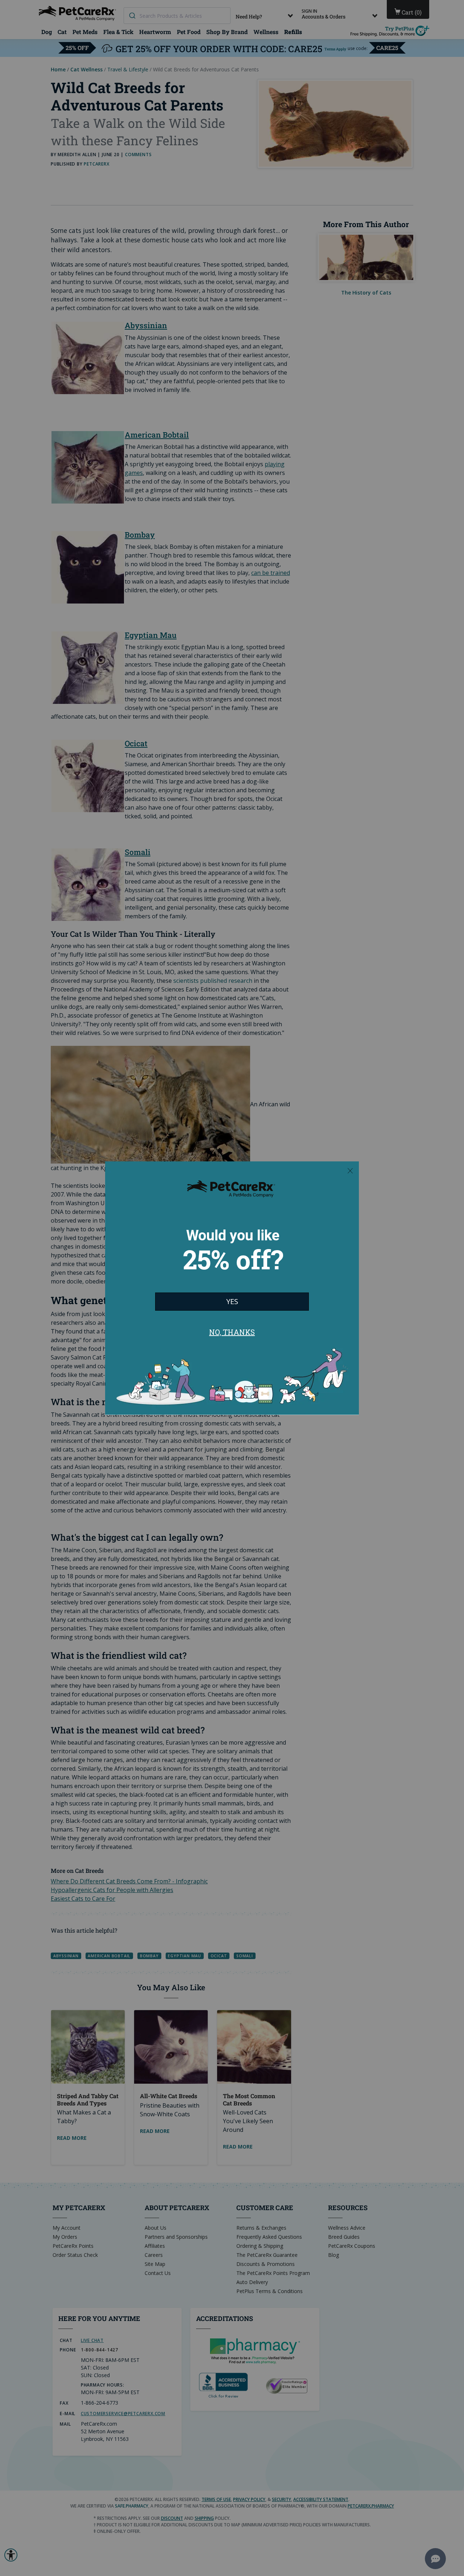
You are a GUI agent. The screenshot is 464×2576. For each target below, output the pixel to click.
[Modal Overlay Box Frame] (232, 1288)
